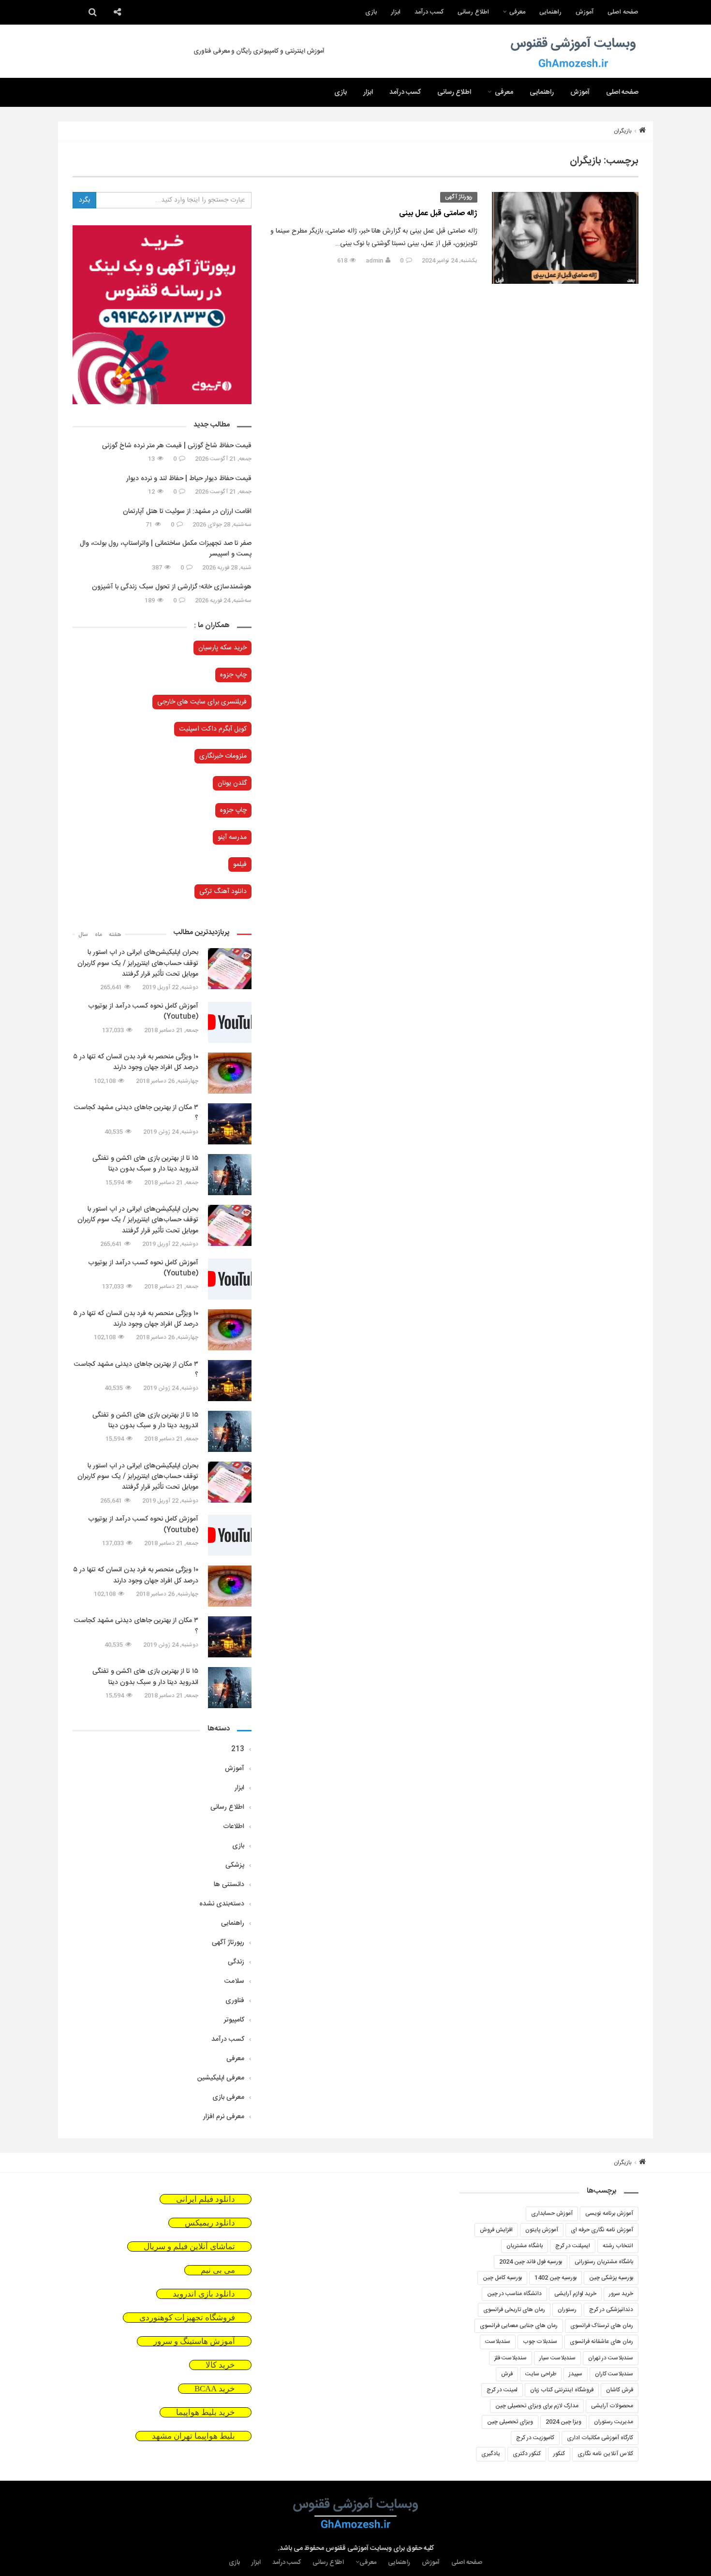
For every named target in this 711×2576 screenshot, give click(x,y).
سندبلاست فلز (511, 2358)
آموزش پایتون (542, 2230)
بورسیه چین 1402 (555, 2278)
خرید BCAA (215, 2389)
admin (374, 261)
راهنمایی (550, 12)
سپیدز (576, 2374)
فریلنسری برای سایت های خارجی (202, 702)
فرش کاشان (620, 2390)
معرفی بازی (228, 2097)
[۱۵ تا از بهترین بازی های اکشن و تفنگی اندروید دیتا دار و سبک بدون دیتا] (230, 1175)
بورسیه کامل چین (502, 2278)
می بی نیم (218, 2270)
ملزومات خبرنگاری (223, 756)
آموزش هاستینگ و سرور (194, 2341)
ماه (98, 935)
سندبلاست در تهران (611, 2358)
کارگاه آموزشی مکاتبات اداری (600, 2438)
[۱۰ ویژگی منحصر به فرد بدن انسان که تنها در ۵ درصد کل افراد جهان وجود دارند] (230, 1073)
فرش (507, 2374)
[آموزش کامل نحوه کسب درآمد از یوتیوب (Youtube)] (230, 1022)
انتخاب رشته (618, 2246)
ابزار (396, 12)
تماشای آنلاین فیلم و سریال (189, 2247)
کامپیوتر (234, 2020)
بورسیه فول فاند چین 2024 (531, 2262)
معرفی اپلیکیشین (221, 2078)
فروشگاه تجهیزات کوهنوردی (187, 2318)
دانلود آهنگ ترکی (223, 892)
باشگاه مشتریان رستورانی (604, 2262)
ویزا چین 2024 (563, 2422)
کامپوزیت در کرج (535, 2438)
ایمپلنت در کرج (573, 2246)
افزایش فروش (496, 2230)
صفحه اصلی (623, 12)
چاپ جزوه (233, 675)
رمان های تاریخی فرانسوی (514, 2310)
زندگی (236, 1962)
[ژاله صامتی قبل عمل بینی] (565, 238)
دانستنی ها (229, 1885)
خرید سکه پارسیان (222, 648)
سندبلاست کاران (614, 2374)
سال (83, 935)
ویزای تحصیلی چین (510, 2422)
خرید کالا (220, 2365)
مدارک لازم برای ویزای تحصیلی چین (537, 2406)
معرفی (517, 12)
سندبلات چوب (540, 2342)
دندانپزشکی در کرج (611, 2310)
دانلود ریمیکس (210, 2223)
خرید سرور (621, 2294)
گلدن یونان (232, 783)
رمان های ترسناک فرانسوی (602, 2326)
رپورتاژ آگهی (459, 197)
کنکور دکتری (527, 2454)
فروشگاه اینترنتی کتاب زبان (562, 2390)
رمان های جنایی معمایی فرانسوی (519, 2326)
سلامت (234, 1981)
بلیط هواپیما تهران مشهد (193, 2436)
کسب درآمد (429, 12)
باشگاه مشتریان (525, 2246)
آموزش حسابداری (552, 2213)
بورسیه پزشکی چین (611, 2278)
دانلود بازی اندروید (204, 2294)
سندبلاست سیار (557, 2358)
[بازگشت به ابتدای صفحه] (24, 2552)
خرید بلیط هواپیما (206, 2412)
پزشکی (235, 1865)
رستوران (567, 2310)
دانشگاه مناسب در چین (514, 2294)
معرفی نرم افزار (224, 2117)
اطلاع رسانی (473, 12)
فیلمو (240, 864)
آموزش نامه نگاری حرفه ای (602, 2230)
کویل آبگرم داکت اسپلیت (213, 729)
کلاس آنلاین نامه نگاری (605, 2454)
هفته (115, 935)
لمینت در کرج (502, 2390)
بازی (371, 12)
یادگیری (491, 2454)
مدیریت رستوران (614, 2422)
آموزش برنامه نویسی (609, 2213)
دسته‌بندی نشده (222, 1904)
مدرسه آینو (232, 837)
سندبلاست (498, 2342)
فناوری (235, 2001)
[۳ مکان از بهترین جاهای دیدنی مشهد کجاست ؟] (230, 1124)
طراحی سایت (541, 2374)
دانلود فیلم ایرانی (206, 2199)
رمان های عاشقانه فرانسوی (601, 2342)
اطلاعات (234, 1827)
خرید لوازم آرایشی (575, 2294)
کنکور (559, 2454)
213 (238, 1749)
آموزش (585, 12)
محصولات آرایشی (612, 2406)
